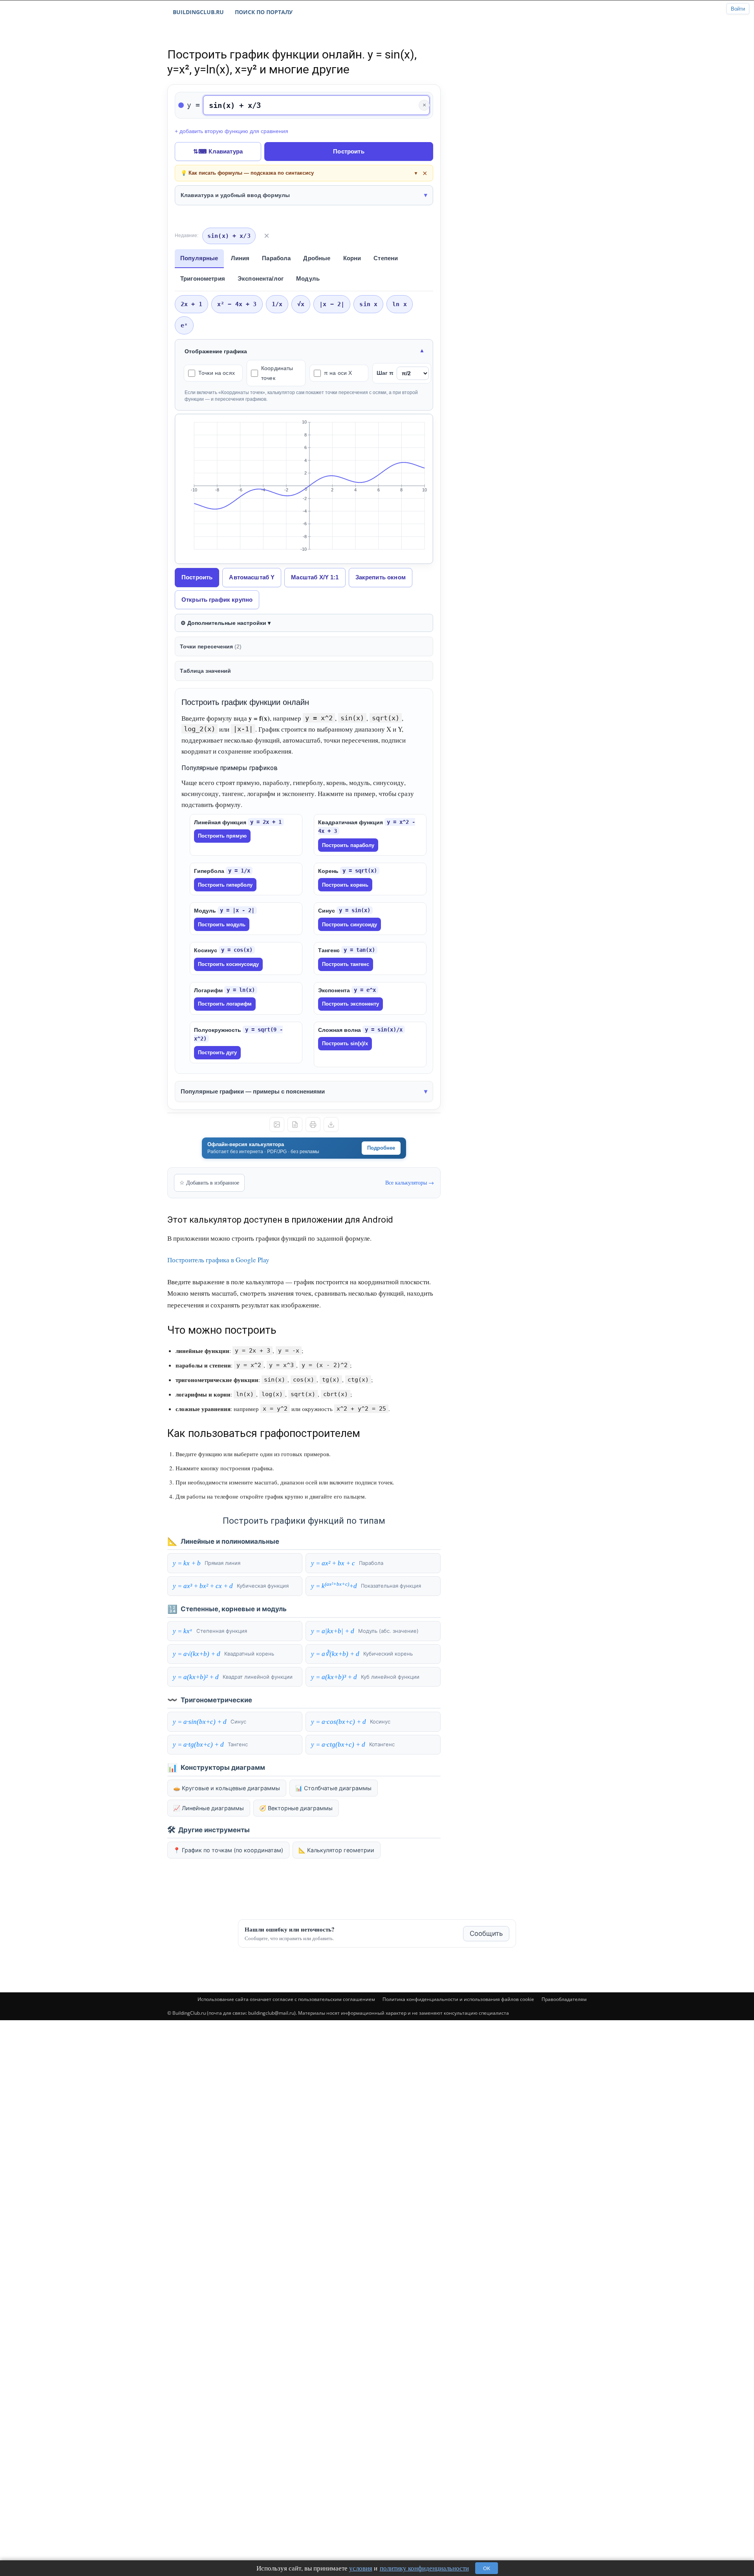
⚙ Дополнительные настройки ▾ (226, 623)
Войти (738, 9)
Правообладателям (564, 1999)
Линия (240, 258)
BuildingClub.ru (198, 12)
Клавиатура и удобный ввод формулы (235, 195)
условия (361, 2568)
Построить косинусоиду (228, 964)
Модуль (308, 278)
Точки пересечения (211, 646)
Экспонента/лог (261, 278)
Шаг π (385, 373)
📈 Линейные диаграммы (209, 1808)
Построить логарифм (225, 1004)
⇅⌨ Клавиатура (218, 151)
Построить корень (345, 885)
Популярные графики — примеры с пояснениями (253, 1091)
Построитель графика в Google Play (218, 1260)
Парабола (276, 258)
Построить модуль (222, 925)
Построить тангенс (346, 964)
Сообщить (486, 1933)
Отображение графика (216, 351)
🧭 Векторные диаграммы (296, 1808)
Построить (349, 151)
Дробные (317, 258)
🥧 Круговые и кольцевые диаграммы (227, 1788)
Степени (386, 258)
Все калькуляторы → (410, 1182)
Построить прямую (222, 836)
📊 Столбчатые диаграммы (333, 1788)
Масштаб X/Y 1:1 (315, 577)
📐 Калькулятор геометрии (336, 1850)
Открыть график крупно (217, 600)
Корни (352, 258)
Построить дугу (217, 1052)
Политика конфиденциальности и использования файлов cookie (458, 1999)
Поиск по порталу (264, 12)
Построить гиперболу (225, 885)
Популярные (199, 258)
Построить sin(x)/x (345, 1043)
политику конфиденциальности (424, 2568)
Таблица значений (205, 671)
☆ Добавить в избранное (209, 1182)
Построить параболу (348, 845)
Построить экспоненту (350, 1004)
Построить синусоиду (350, 925)
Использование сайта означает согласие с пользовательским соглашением (286, 1999)
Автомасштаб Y (252, 577)
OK (487, 2568)
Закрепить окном (381, 577)
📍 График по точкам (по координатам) (228, 1850)
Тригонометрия (203, 278)
